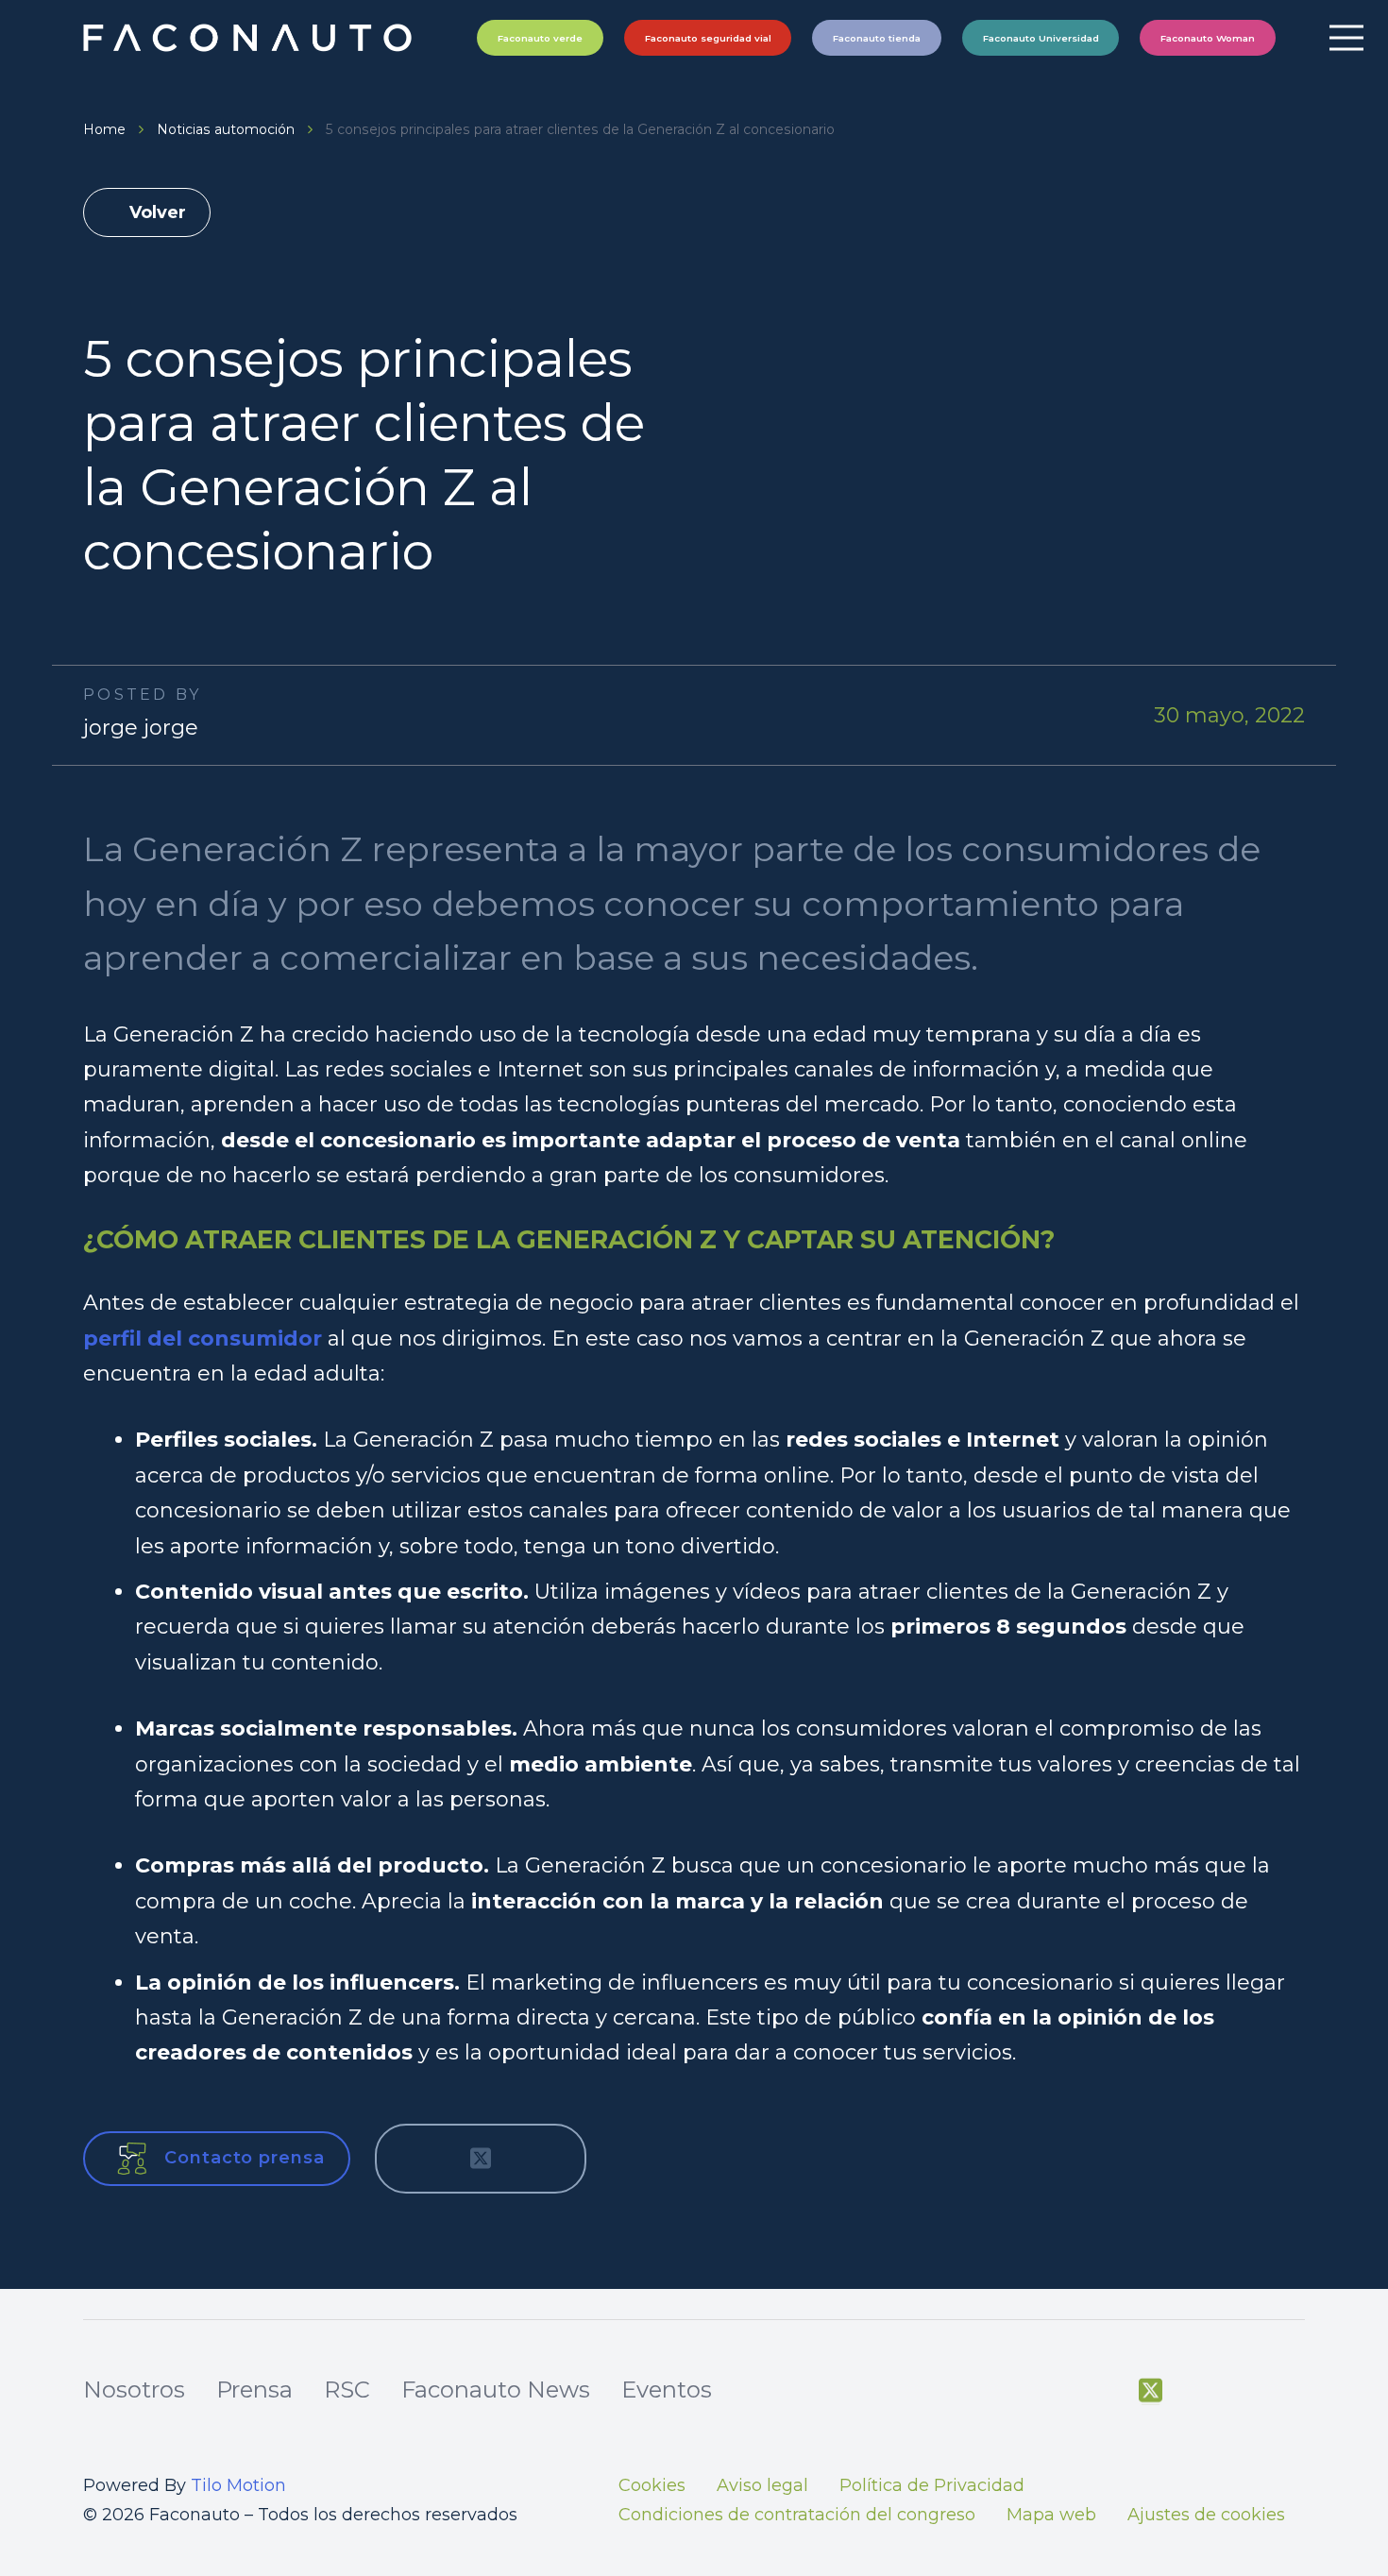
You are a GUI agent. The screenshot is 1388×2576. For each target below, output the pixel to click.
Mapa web (1051, 2515)
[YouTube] (1198, 2391)
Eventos (667, 2390)
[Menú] (1346, 38)
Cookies (652, 2485)
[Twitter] (1151, 2391)
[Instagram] (1245, 2392)
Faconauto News (496, 2390)
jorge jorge (141, 728)
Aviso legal (762, 2485)
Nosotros (134, 2390)
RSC (347, 2390)
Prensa (254, 2390)
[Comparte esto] (418, 2159)
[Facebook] (1102, 2391)
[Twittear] (481, 2159)
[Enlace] (250, 38)
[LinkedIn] (1294, 2391)
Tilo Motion (238, 2485)
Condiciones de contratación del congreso (797, 2515)
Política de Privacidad (932, 2485)
